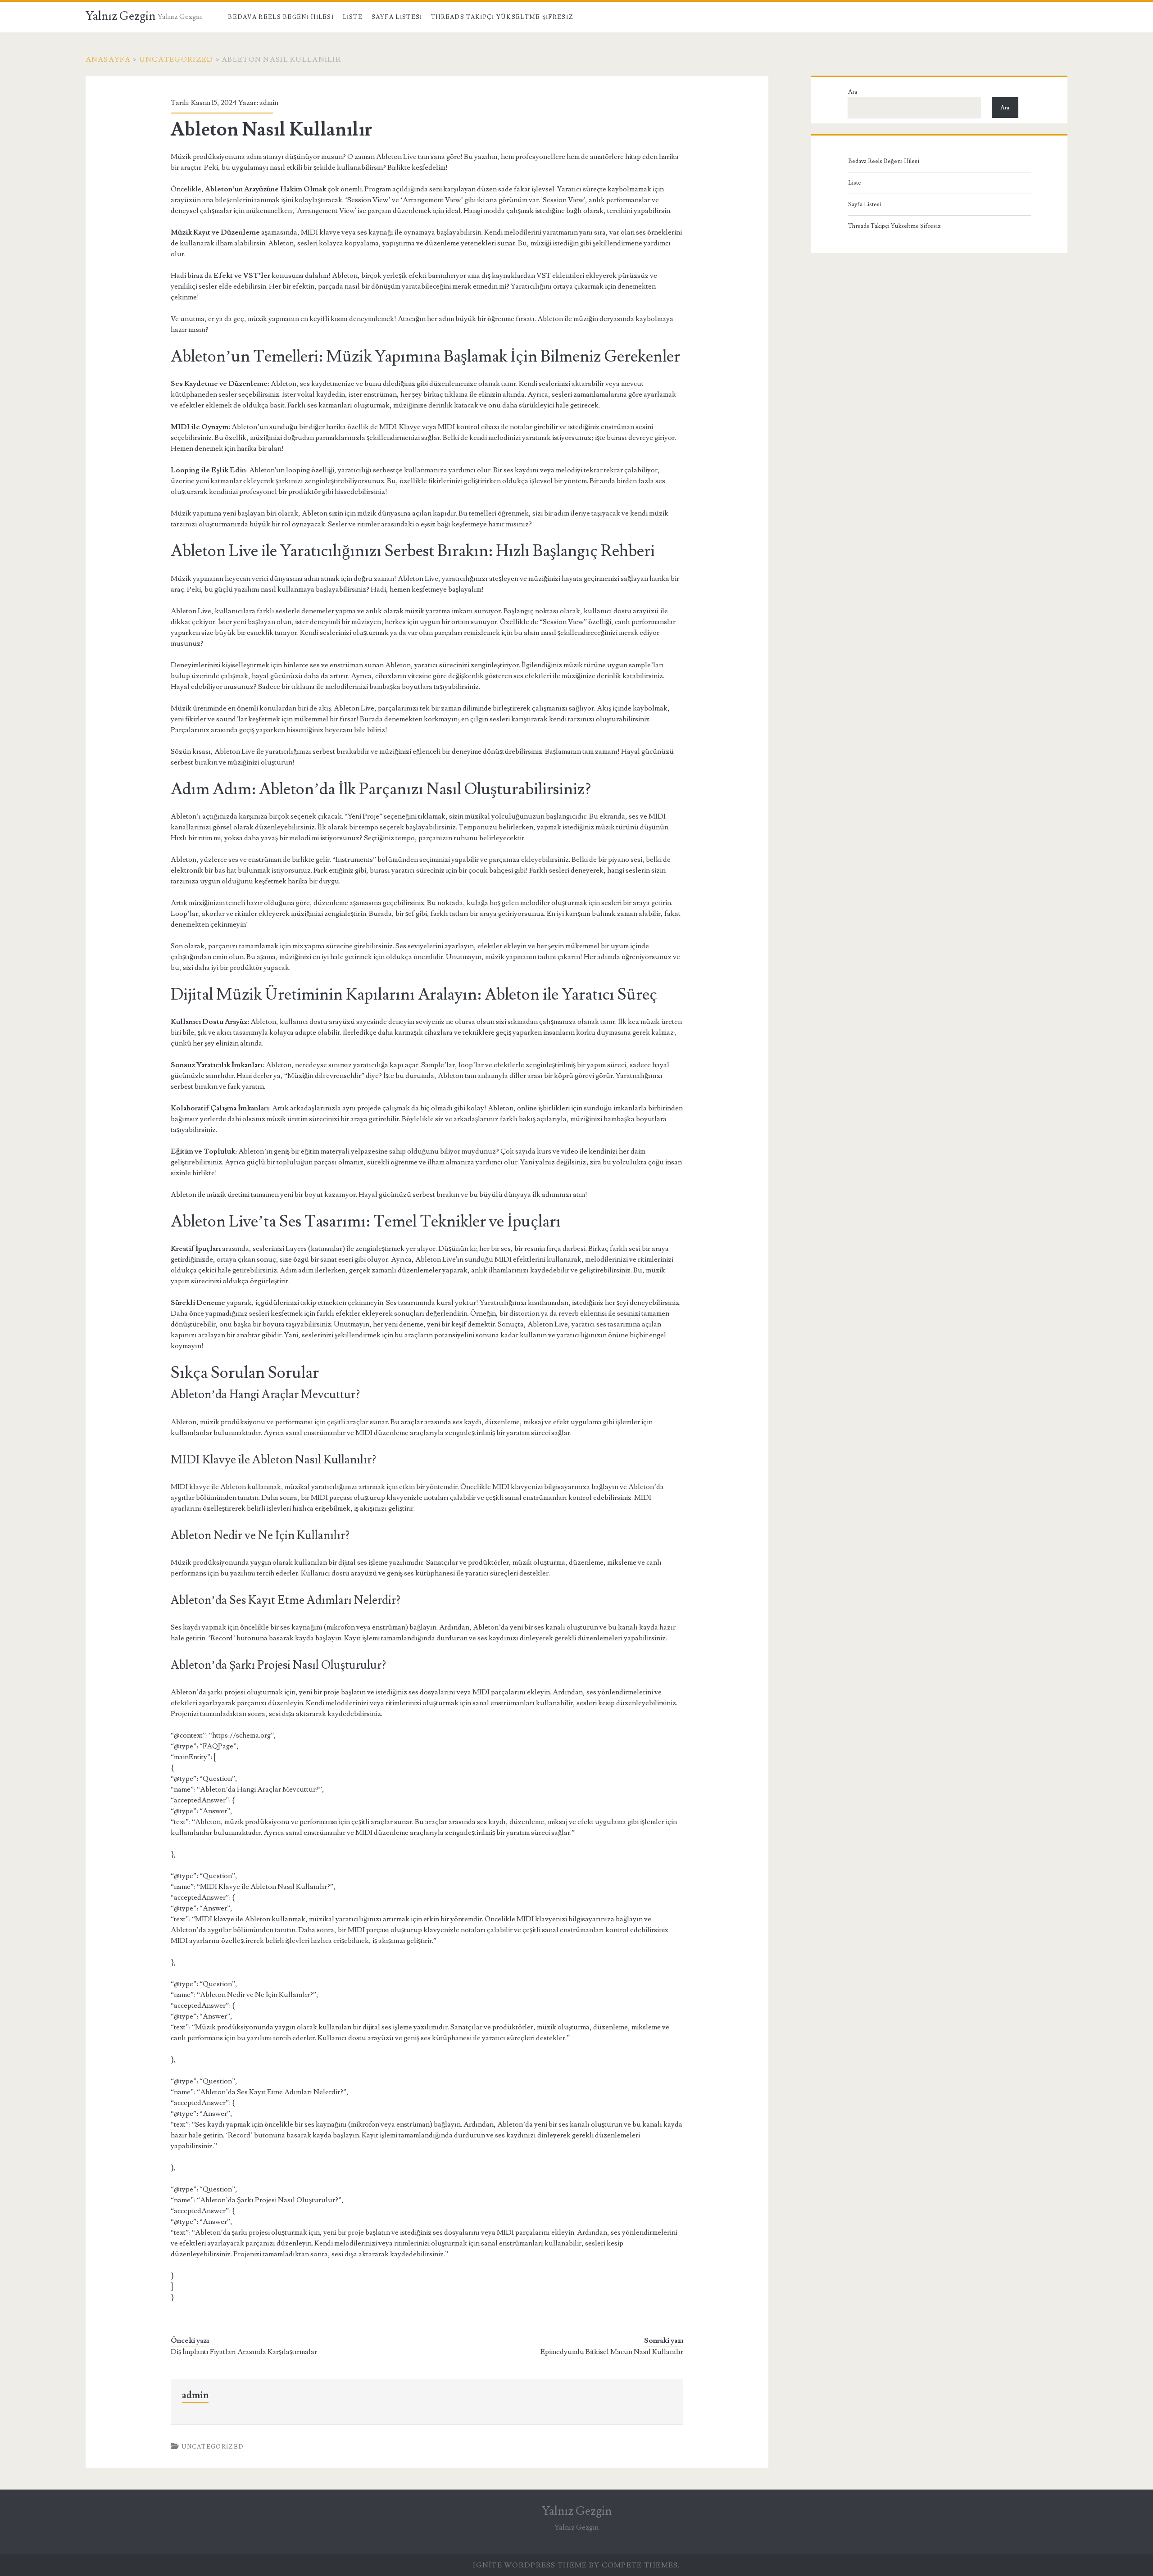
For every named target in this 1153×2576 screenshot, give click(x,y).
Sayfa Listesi (397, 17)
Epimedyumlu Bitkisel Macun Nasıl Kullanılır (612, 2352)
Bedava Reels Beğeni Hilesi (281, 17)
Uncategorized (176, 59)
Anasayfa (108, 59)
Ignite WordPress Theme (530, 2565)
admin (269, 103)
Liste (353, 17)
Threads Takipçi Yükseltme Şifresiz (502, 17)
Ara (853, 92)
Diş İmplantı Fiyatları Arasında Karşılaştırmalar (244, 2352)
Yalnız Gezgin (120, 16)
